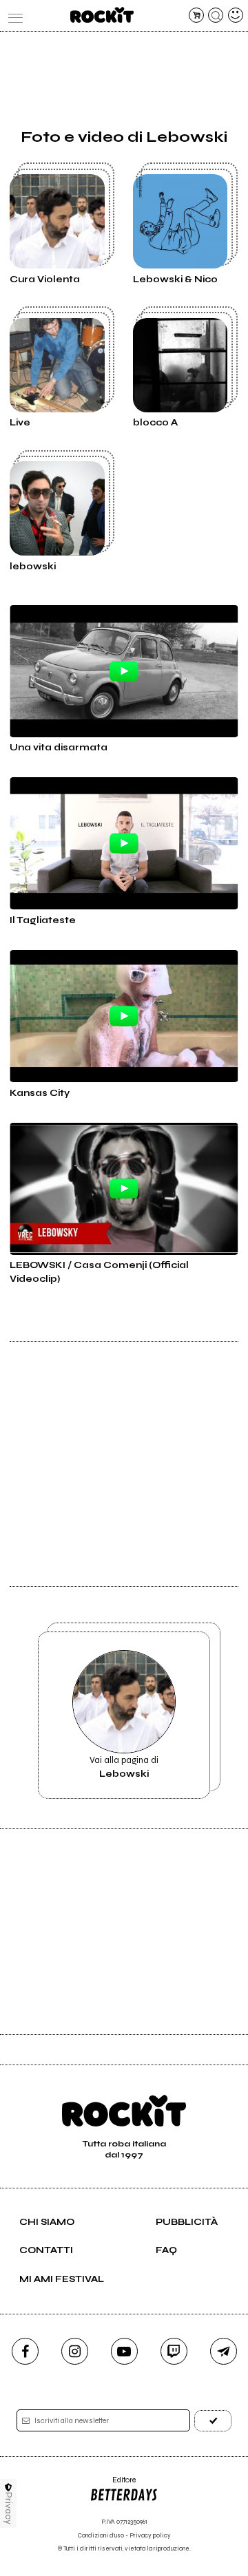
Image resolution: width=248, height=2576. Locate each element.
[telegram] (224, 2351)
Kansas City (40, 1093)
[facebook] (25, 2351)
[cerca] (216, 15)
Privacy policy (150, 2536)
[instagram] (75, 2351)
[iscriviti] (213, 2421)
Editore (113, 2485)
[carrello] (196, 15)
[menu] (12, 15)
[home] (102, 15)
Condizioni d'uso (101, 2536)
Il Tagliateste (43, 920)
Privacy (9, 2508)
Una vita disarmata (59, 748)
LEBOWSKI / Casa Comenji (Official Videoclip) (99, 1272)
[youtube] (124, 2351)
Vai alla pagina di (124, 1767)
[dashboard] (236, 15)
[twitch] (174, 2351)
